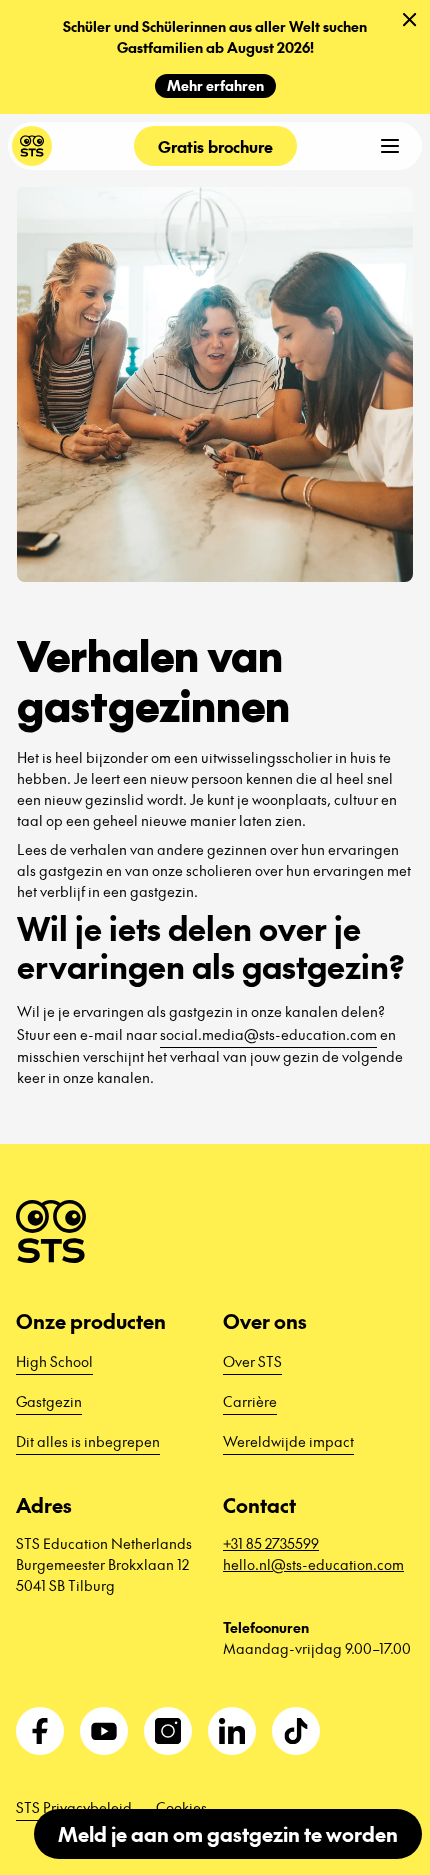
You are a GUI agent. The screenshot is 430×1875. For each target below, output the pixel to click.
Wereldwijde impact (288, 1441)
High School (54, 1361)
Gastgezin (49, 1401)
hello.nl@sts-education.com (313, 1564)
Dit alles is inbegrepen (88, 1441)
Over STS (252, 1361)
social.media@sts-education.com (268, 1034)
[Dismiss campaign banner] (410, 20)
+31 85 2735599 (271, 1543)
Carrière (250, 1401)
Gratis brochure (215, 146)
